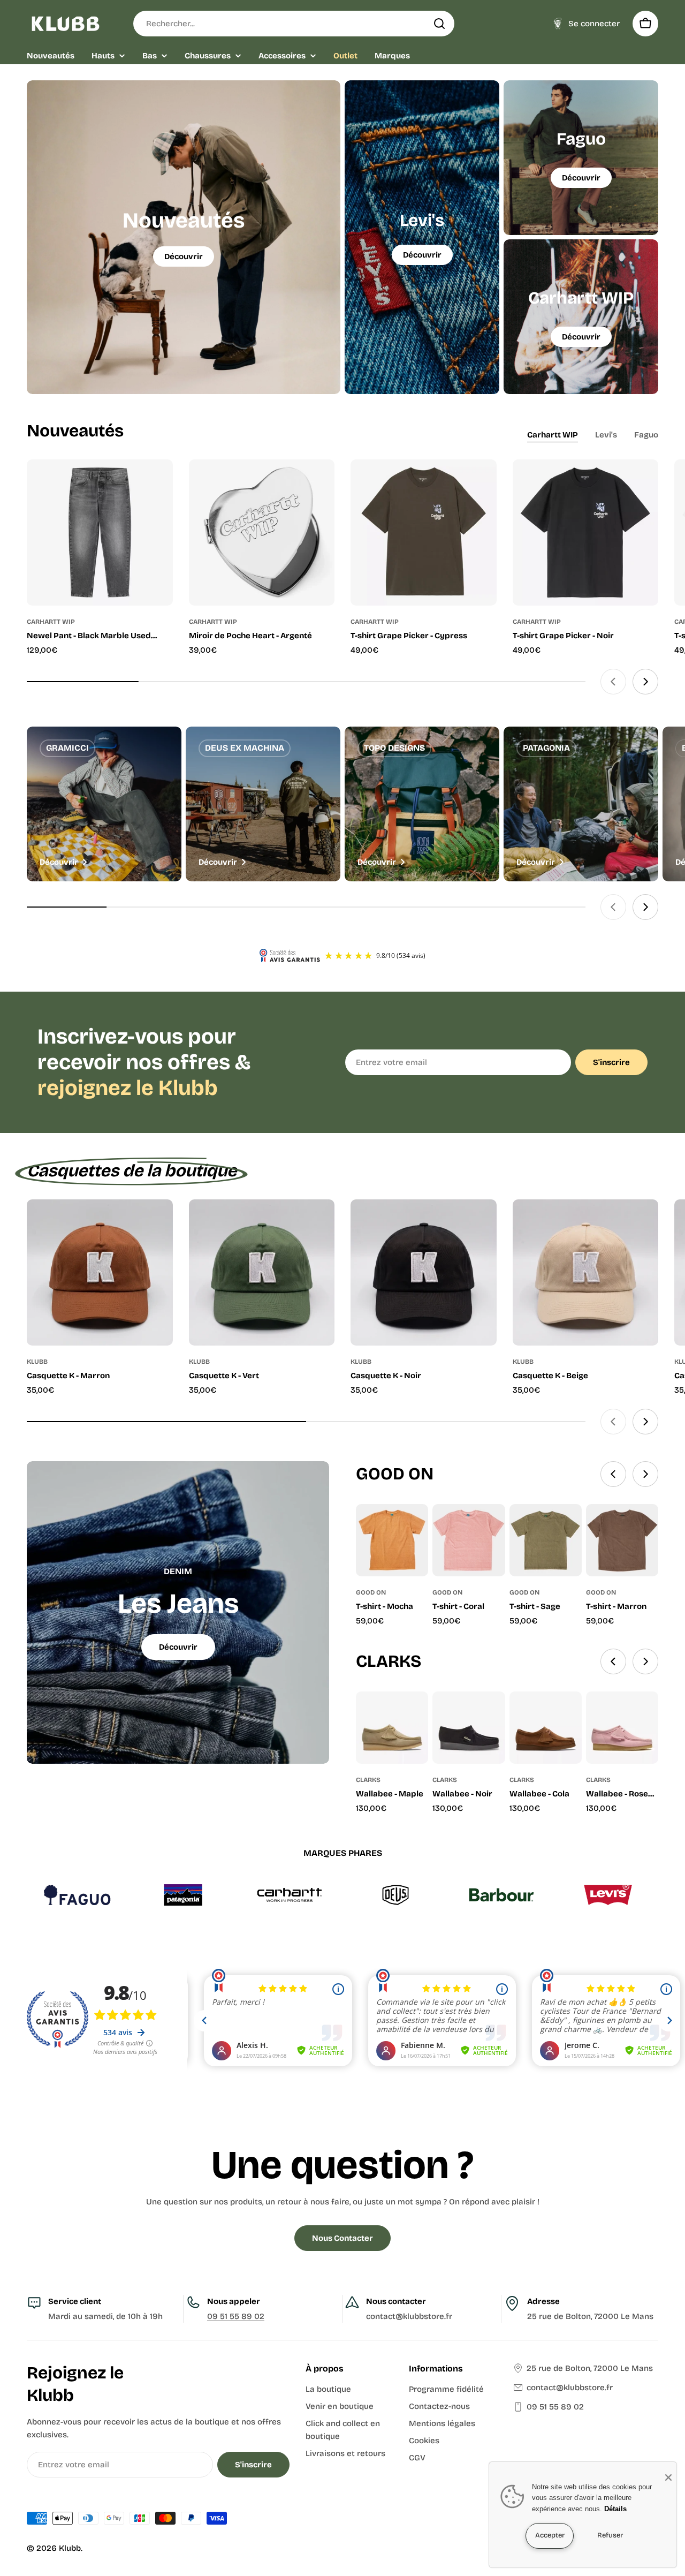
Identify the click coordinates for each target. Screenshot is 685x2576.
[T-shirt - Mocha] (392, 1540)
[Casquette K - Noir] (424, 1272)
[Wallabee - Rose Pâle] (622, 1728)
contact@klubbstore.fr (570, 2388)
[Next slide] (645, 682)
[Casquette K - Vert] (262, 1272)
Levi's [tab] (606, 435)
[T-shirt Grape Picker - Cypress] (424, 532)
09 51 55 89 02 (236, 2316)
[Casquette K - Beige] (586, 1272)
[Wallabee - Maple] (392, 1728)
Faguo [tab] (646, 435)
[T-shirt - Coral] (469, 1540)
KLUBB (37, 1362)
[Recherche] (439, 24)
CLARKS (368, 1780)
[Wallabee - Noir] (469, 1728)
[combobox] (294, 24)
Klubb (70, 2548)
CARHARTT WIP (51, 622)
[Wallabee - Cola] (546, 1728)
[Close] (668, 2477)
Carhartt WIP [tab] (553, 435)
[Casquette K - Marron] (100, 1272)
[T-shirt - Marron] (622, 1540)
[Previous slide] (613, 682)
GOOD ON (371, 1592)
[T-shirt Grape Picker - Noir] (586, 532)
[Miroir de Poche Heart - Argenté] (262, 532)
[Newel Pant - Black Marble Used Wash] (100, 532)
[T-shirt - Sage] (546, 1540)
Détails (615, 2509)
